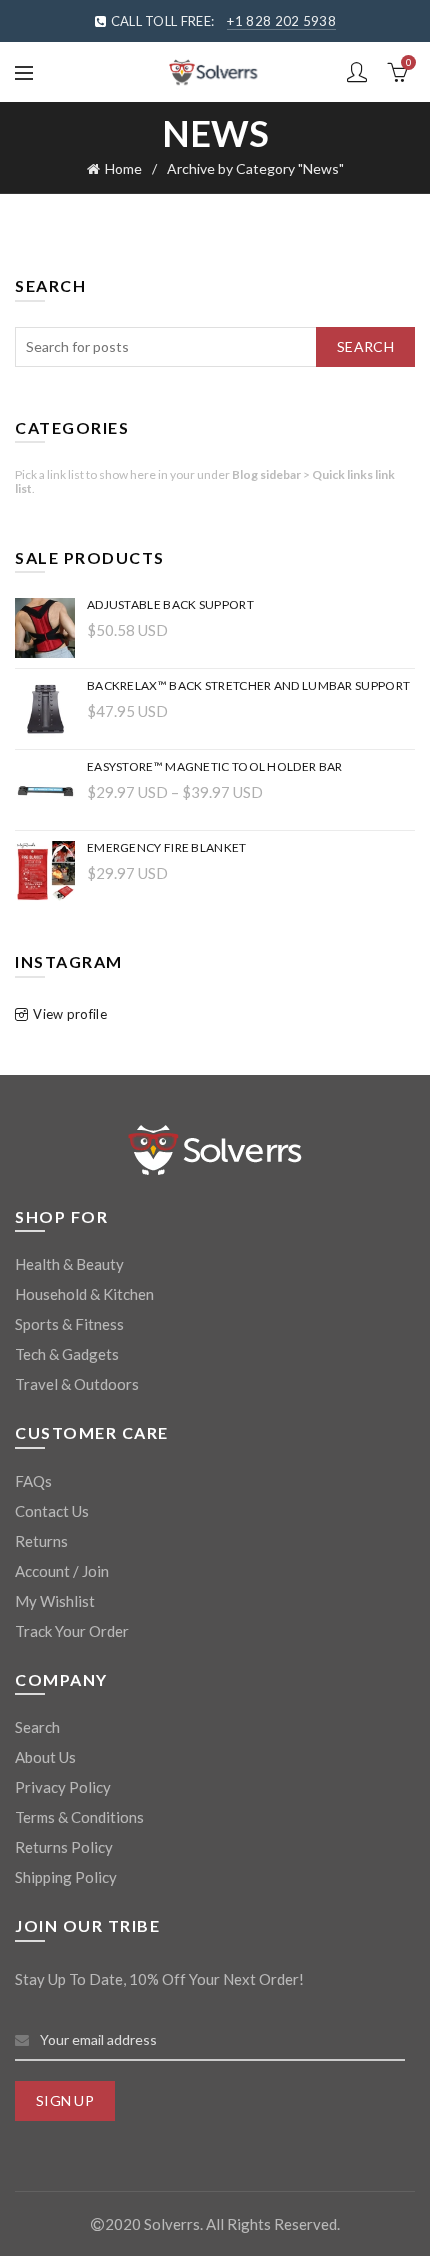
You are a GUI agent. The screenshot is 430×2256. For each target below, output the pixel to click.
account (357, 72)
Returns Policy (64, 1847)
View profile (70, 1014)
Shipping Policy (66, 1877)
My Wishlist (55, 1601)
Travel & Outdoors (77, 1384)
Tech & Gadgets (67, 1354)
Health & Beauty (69, 1264)
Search (365, 346)
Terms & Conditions (79, 1817)
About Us (45, 1757)
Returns (41, 1541)
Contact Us (52, 1511)
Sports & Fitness (69, 1324)
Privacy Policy (63, 1787)
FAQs (33, 1481)
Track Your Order (72, 1631)
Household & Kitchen (84, 1294)
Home (123, 168)
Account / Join (62, 1571)
